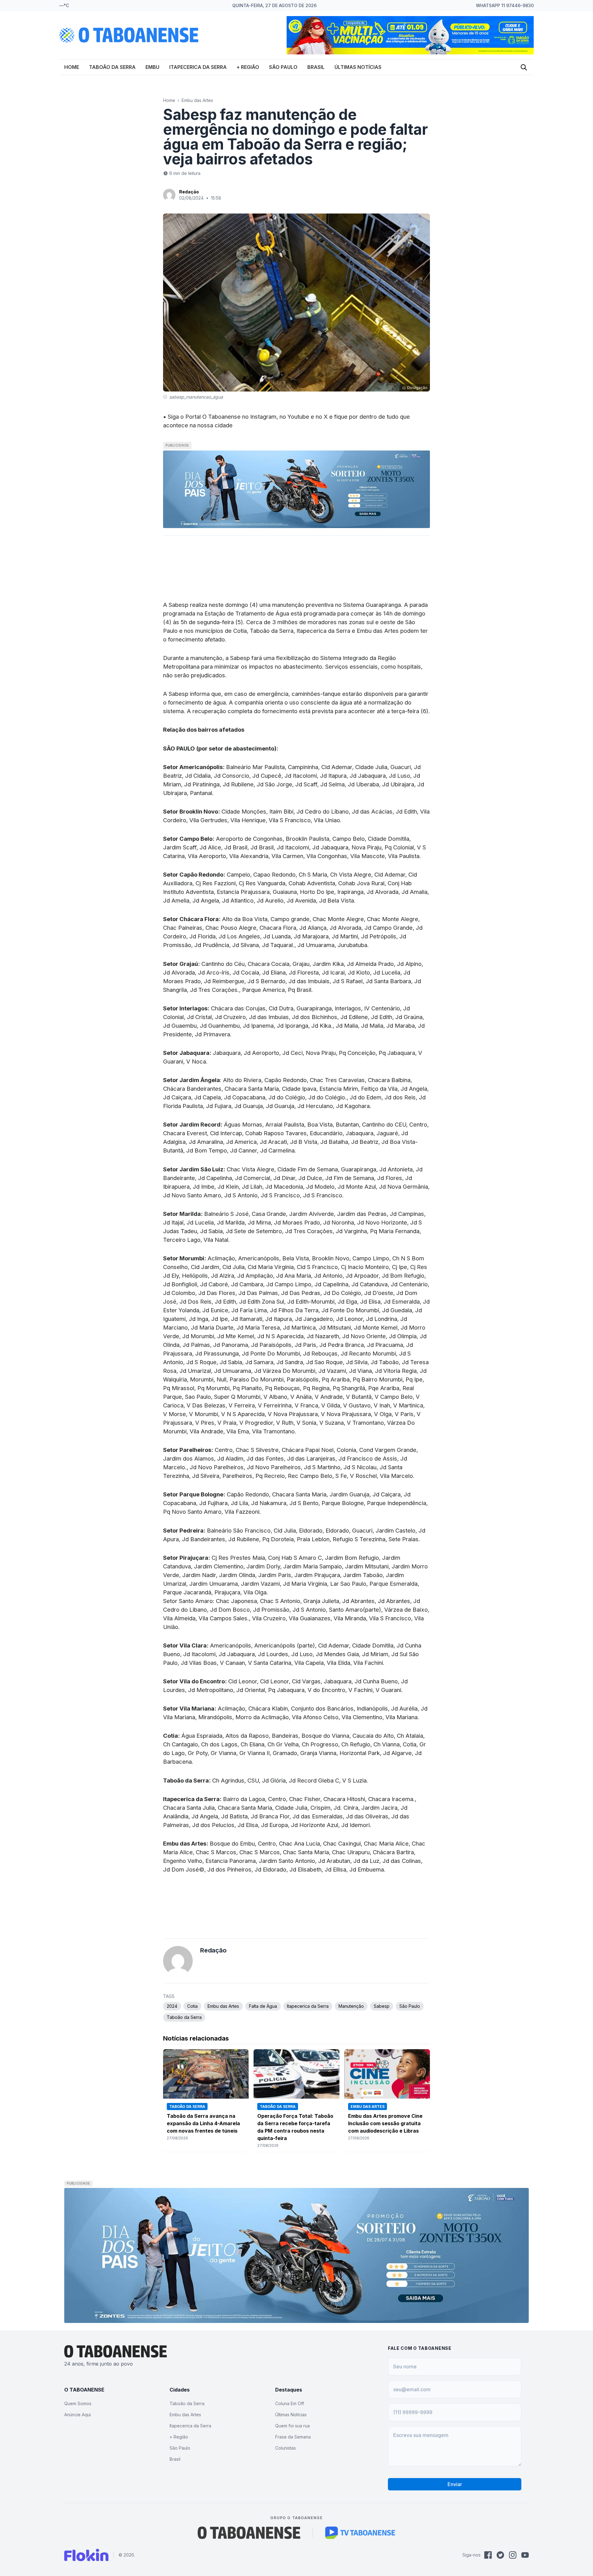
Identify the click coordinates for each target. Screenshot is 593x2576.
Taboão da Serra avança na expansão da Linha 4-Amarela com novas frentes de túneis (203, 2123)
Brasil (316, 67)
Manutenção (351, 2006)
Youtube (298, 417)
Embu (152, 67)
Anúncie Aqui (78, 2415)
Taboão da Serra (112, 67)
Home (72, 67)
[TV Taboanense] (360, 2533)
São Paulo (283, 67)
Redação (189, 192)
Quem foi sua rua (292, 2426)
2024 (172, 2006)
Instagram (263, 417)
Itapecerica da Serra (198, 67)
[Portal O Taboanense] (249, 2533)
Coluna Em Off (290, 2403)
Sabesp (382, 2006)
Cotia (192, 2006)
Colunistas (286, 2448)
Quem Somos (78, 2403)
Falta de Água (263, 2006)
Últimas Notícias (358, 67)
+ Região (248, 67)
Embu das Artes (197, 100)
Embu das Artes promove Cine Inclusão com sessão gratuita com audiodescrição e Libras (385, 2123)
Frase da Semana (293, 2437)
